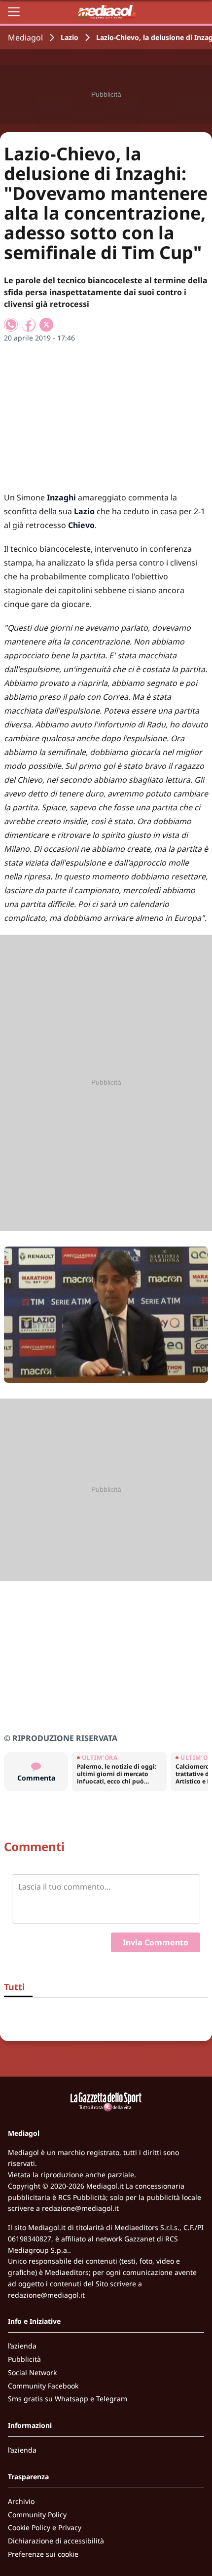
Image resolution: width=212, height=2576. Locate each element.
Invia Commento (156, 1942)
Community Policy (37, 2515)
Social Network (32, 2372)
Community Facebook (43, 2386)
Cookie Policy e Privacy (45, 2527)
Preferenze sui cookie (43, 2554)
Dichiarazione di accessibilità (56, 2541)
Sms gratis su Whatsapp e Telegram (68, 2399)
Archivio (21, 2501)
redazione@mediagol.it (80, 2208)
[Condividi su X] (46, 325)
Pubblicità (24, 2359)
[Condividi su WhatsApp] (11, 325)
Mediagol (25, 38)
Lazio (70, 37)
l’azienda (22, 2346)
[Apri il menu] (14, 12)
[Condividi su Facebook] (29, 325)
